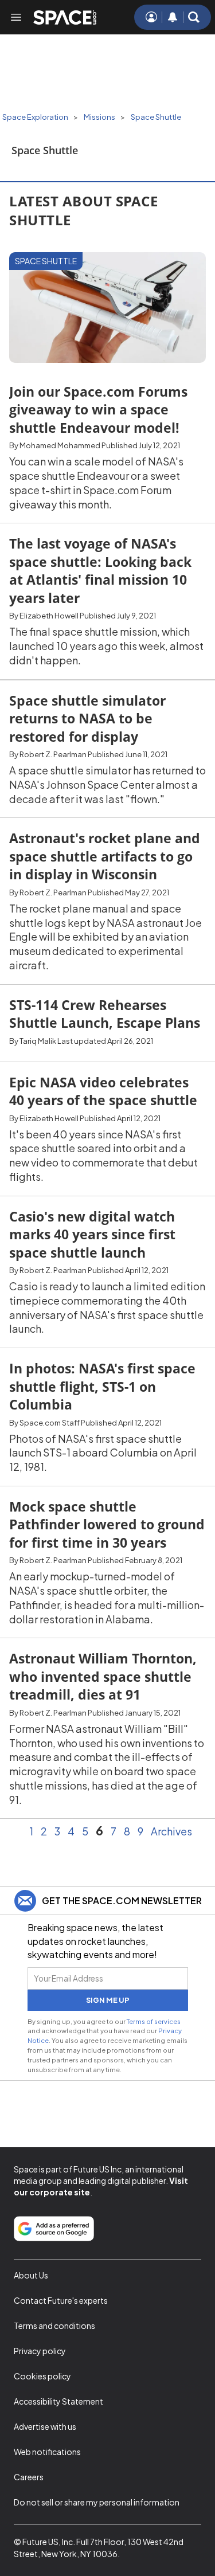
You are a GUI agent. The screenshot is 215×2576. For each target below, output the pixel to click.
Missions (99, 117)
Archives (171, 1831)
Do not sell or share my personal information (97, 2502)
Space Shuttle (156, 117)
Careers (29, 2477)
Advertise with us (45, 2426)
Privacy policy (40, 2351)
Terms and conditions (54, 2326)
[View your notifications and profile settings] (173, 17)
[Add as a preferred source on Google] (54, 2229)
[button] (194, 17)
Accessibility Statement (58, 2401)
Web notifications (47, 2452)
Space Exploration (35, 117)
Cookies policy (42, 2376)
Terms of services (154, 2021)
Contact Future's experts (61, 2300)
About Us (31, 2275)
